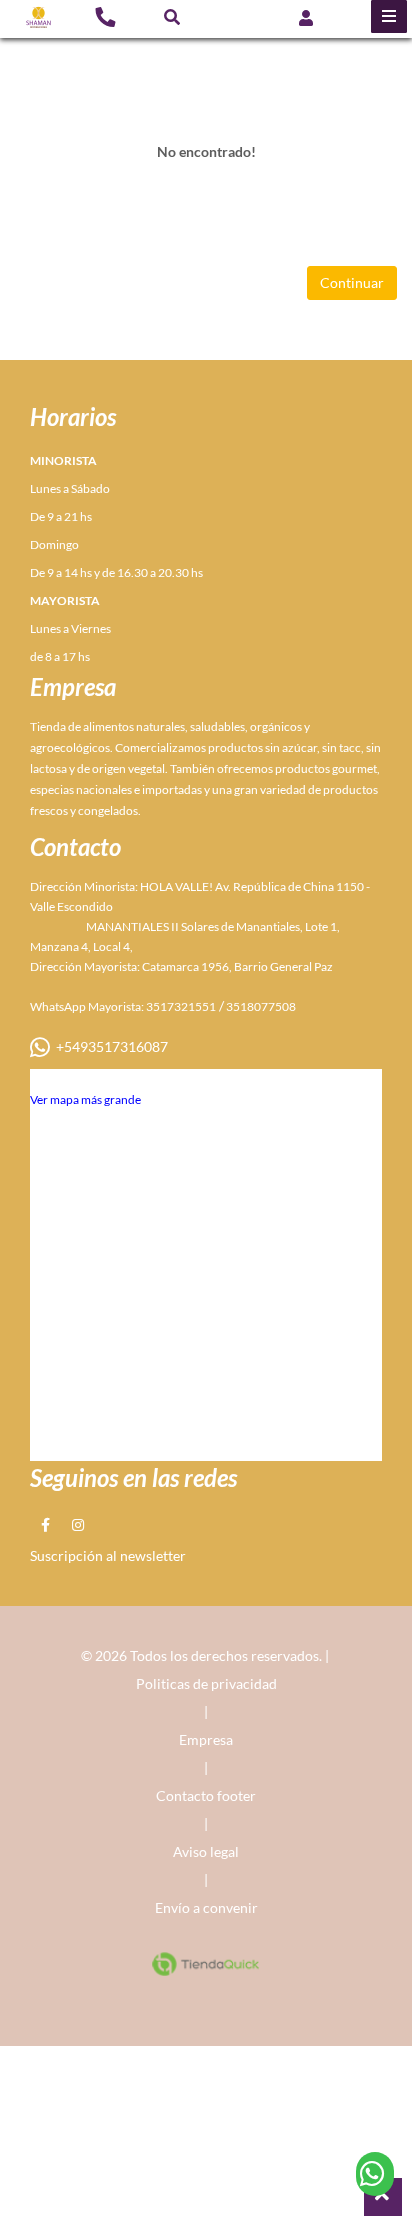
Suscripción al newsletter (108, 1555)
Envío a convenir (206, 1907)
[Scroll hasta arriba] (383, 2197)
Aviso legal (206, 1851)
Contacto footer (206, 1795)
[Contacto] (105, 16)
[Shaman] (38, 17)
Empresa (206, 1739)
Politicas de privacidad (206, 1683)
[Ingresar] (306, 16)
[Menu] (389, 16)
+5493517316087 (109, 1046)
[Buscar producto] (172, 16)
